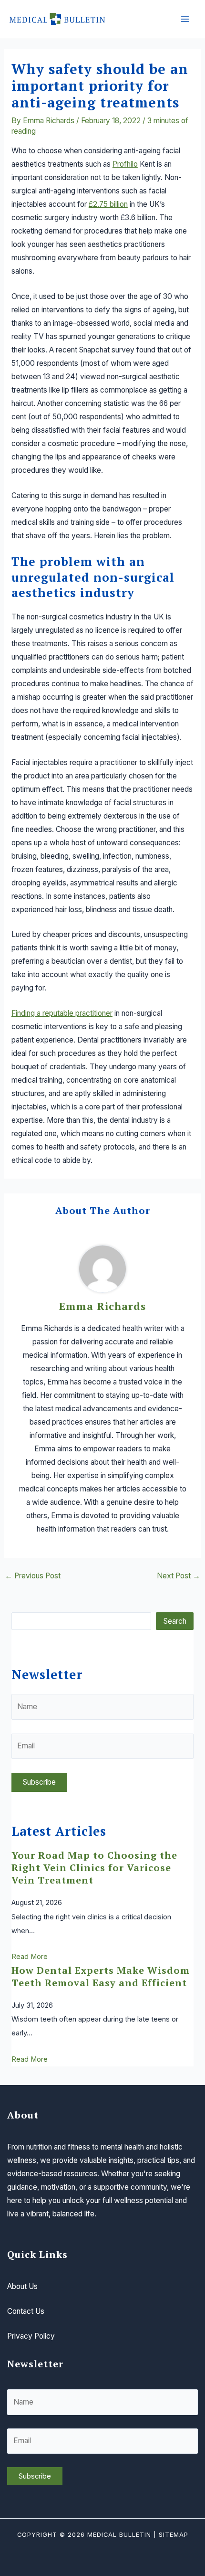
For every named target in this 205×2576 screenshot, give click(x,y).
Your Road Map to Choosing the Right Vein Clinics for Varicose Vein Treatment (94, 1868)
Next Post (179, 1576)
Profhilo (125, 164)
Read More (30, 1957)
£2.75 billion (108, 204)
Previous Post (33, 1576)
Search (175, 1621)
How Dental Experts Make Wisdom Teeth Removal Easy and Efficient (101, 1976)
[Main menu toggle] (185, 19)
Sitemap (174, 2535)
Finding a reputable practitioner (62, 1013)
